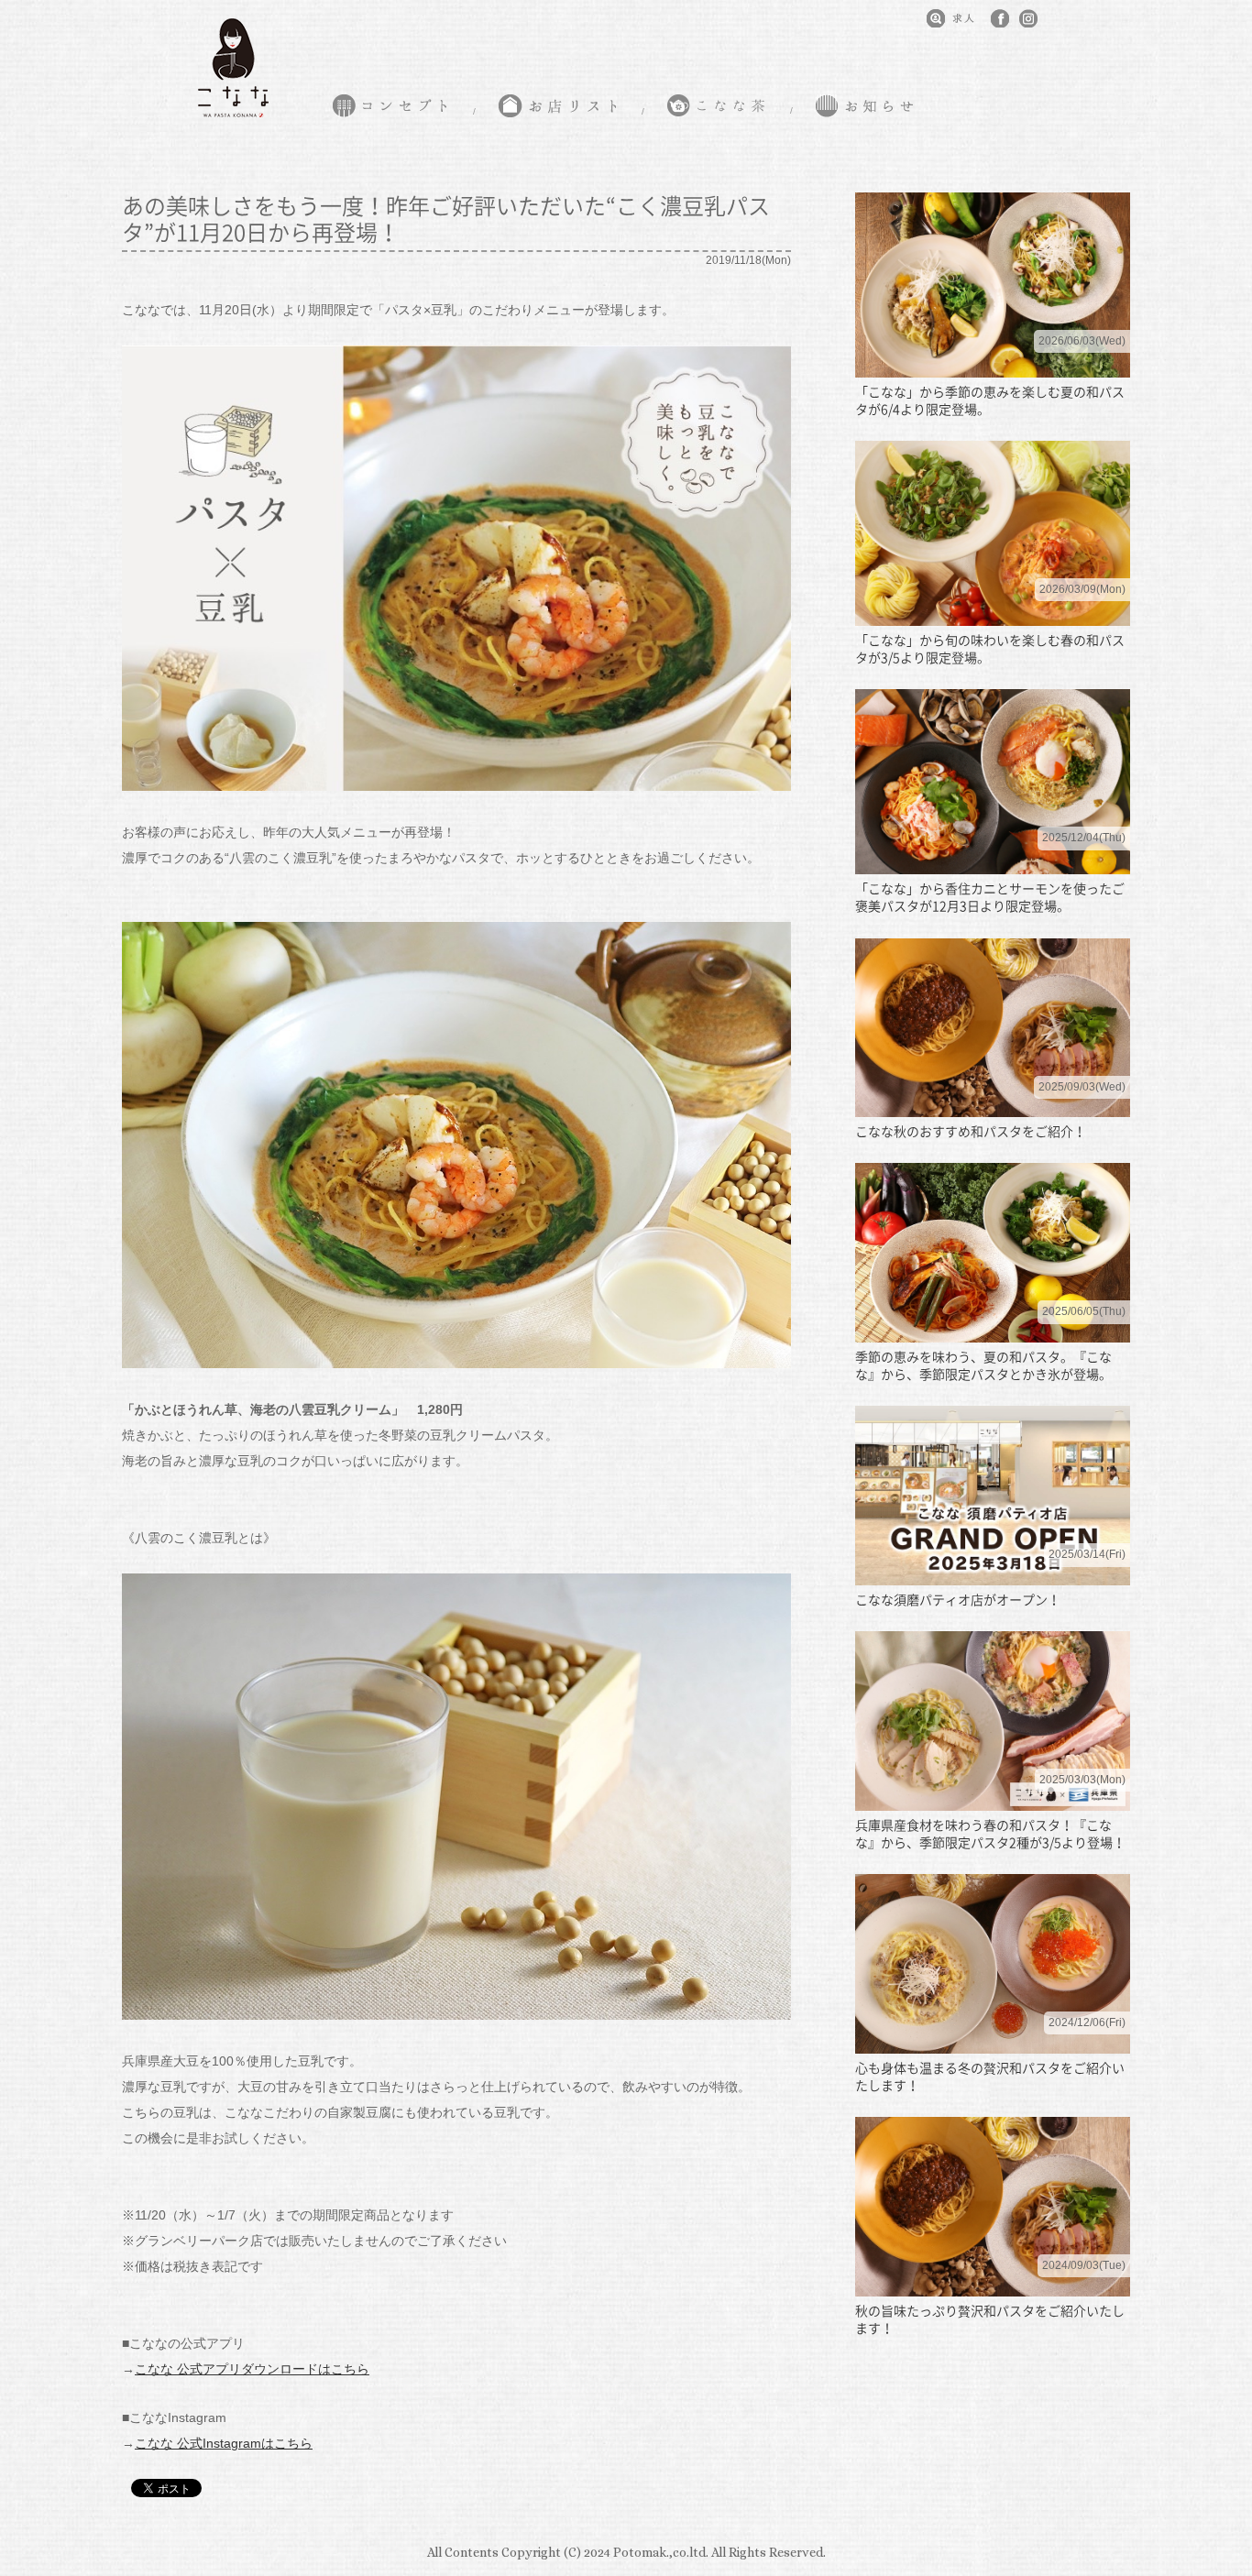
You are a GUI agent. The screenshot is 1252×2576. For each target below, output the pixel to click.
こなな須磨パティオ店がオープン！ (958, 1599)
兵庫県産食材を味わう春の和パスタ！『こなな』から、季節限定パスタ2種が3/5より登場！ (990, 1833)
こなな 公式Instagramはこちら (224, 2443)
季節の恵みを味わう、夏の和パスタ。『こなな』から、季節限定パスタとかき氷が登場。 (983, 1365)
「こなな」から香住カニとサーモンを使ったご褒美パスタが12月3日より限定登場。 (990, 897)
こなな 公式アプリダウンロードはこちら (252, 2369)
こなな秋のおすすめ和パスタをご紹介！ (971, 1131)
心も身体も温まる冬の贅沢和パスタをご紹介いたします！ (990, 2076)
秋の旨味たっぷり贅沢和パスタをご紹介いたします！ (990, 2319)
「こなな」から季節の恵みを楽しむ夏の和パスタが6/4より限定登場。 (990, 400)
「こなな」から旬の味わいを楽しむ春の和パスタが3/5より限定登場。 (990, 648)
